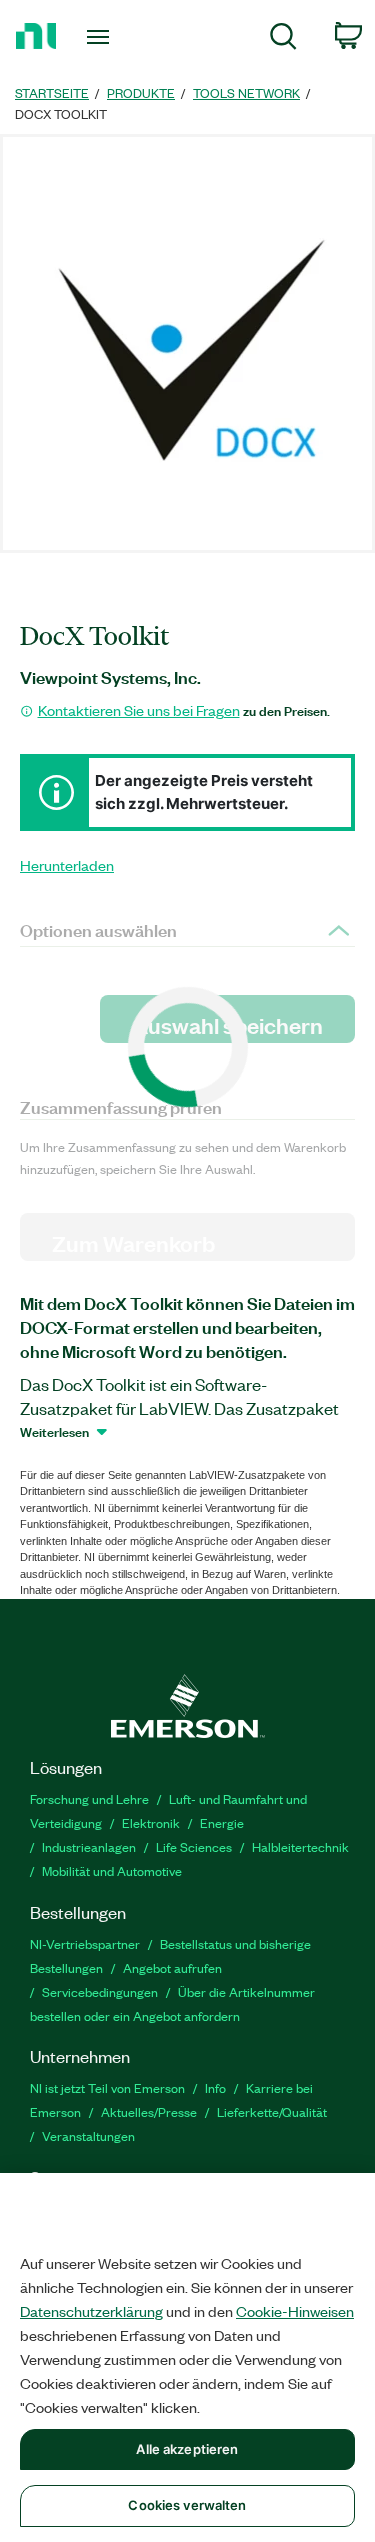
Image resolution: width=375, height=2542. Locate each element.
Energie (222, 1822)
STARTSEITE (52, 92)
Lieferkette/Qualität (272, 2111)
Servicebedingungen (100, 1991)
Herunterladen (67, 865)
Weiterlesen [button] (54, 1431)
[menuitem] (283, 39)
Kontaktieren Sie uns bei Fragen (139, 710)
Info (215, 2087)
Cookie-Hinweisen (295, 2311)
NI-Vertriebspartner (85, 1943)
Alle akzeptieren (187, 2449)
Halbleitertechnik (300, 1846)
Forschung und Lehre (89, 1798)
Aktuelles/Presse (149, 2111)
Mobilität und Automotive (112, 1870)
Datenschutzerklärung (91, 2311)
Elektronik (151, 1822)
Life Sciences (194, 1846)
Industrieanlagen (89, 1846)
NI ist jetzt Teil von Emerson (107, 2087)
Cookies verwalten (187, 2505)
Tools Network (246, 92)
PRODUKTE (141, 92)
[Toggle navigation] (100, 37)
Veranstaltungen (88, 2135)
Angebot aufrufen (172, 1967)
